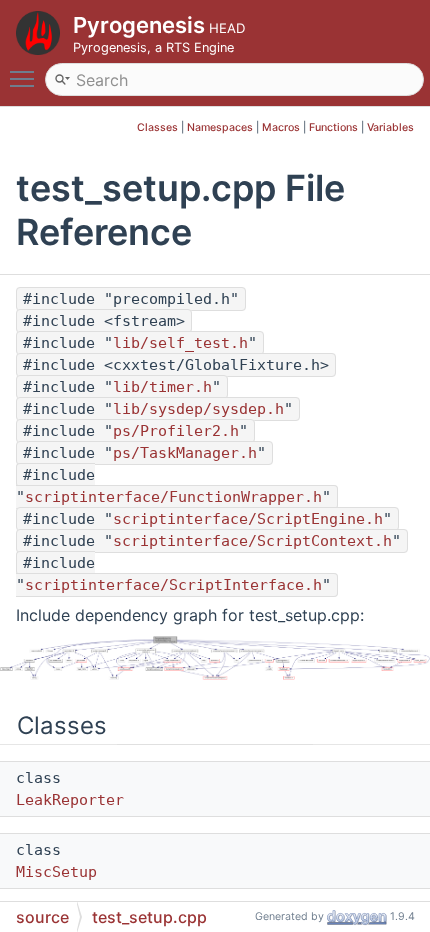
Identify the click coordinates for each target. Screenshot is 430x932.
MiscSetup (56, 872)
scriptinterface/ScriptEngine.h (248, 519)
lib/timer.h (162, 387)
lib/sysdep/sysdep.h (198, 409)
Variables (390, 127)
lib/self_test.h (180, 343)
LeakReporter (70, 800)
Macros (281, 127)
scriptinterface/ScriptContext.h (252, 541)
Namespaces (220, 127)
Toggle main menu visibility (26, 78)
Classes (157, 127)
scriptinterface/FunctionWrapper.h (173, 497)
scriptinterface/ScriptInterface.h (173, 585)
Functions (333, 127)
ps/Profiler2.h (176, 431)
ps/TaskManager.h (185, 453)
